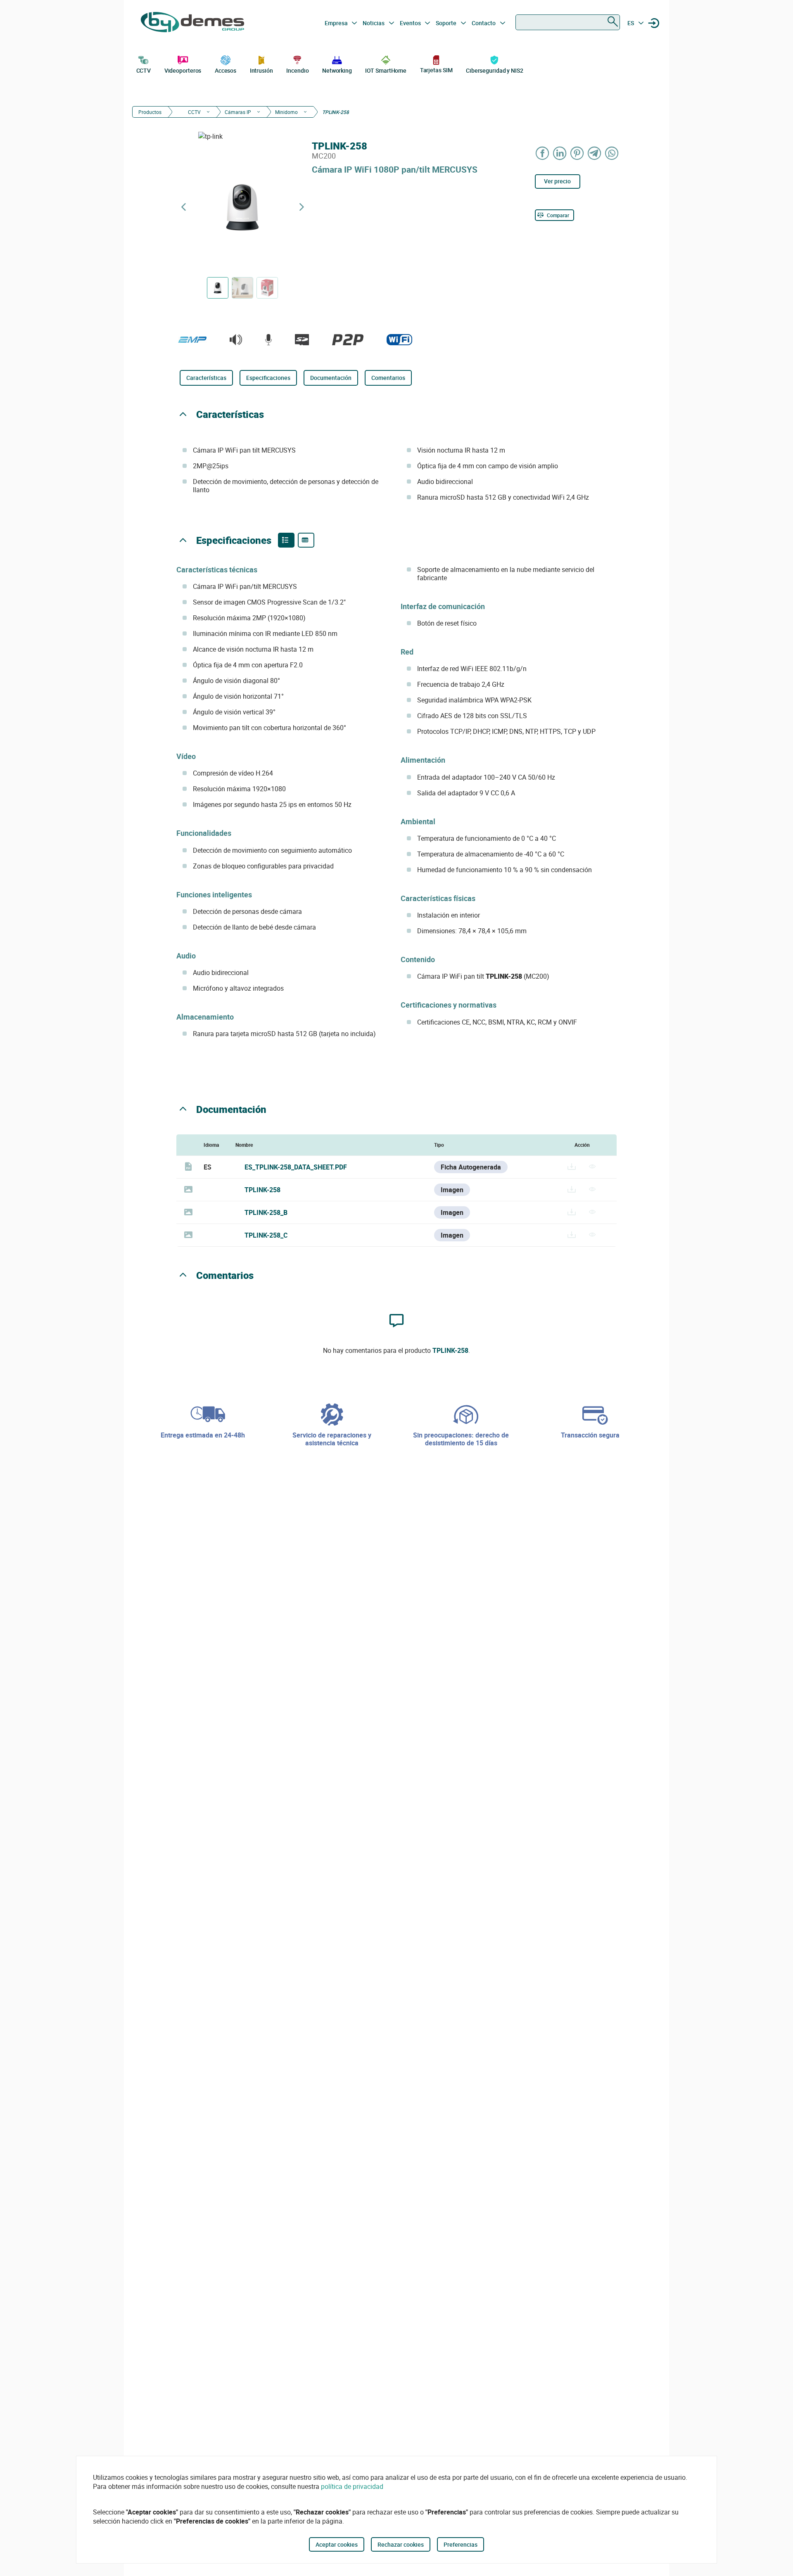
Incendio (297, 70)
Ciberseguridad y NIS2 (495, 70)
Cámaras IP (238, 112)
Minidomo (286, 112)
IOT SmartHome (386, 70)
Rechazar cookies (401, 2544)
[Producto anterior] (183, 207)
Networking (337, 70)
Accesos (226, 70)
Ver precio (557, 181)
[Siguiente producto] (302, 207)
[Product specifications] (306, 540)
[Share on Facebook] (543, 153)
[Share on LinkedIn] (560, 153)
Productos (150, 112)
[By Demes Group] (192, 23)
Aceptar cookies (337, 2544)
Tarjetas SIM (436, 70)
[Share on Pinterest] (577, 153)
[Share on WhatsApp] (612, 153)
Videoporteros (183, 70)
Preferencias (461, 2544)
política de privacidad (352, 2486)
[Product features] (286, 540)
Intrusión (261, 70)
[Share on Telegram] (595, 153)
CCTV (144, 70)
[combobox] (568, 22)
